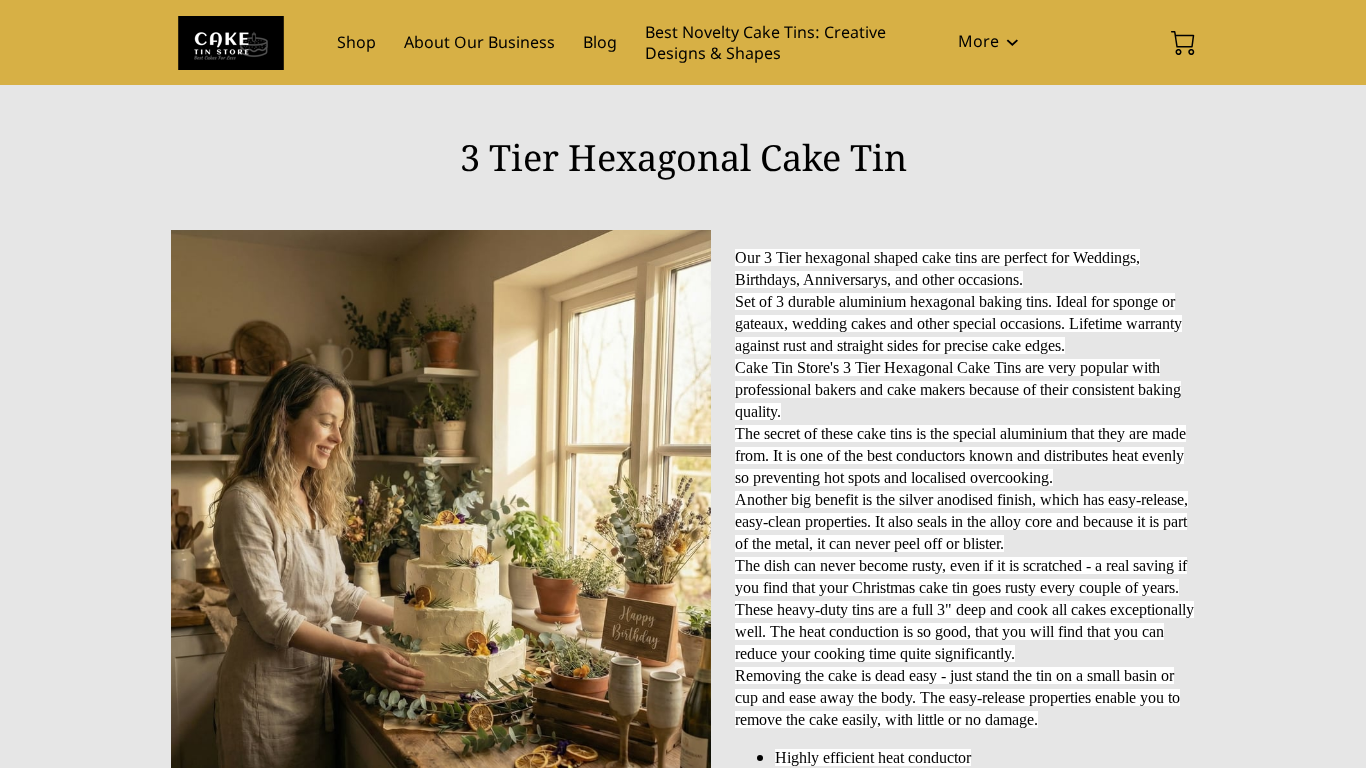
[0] (1183, 43)
